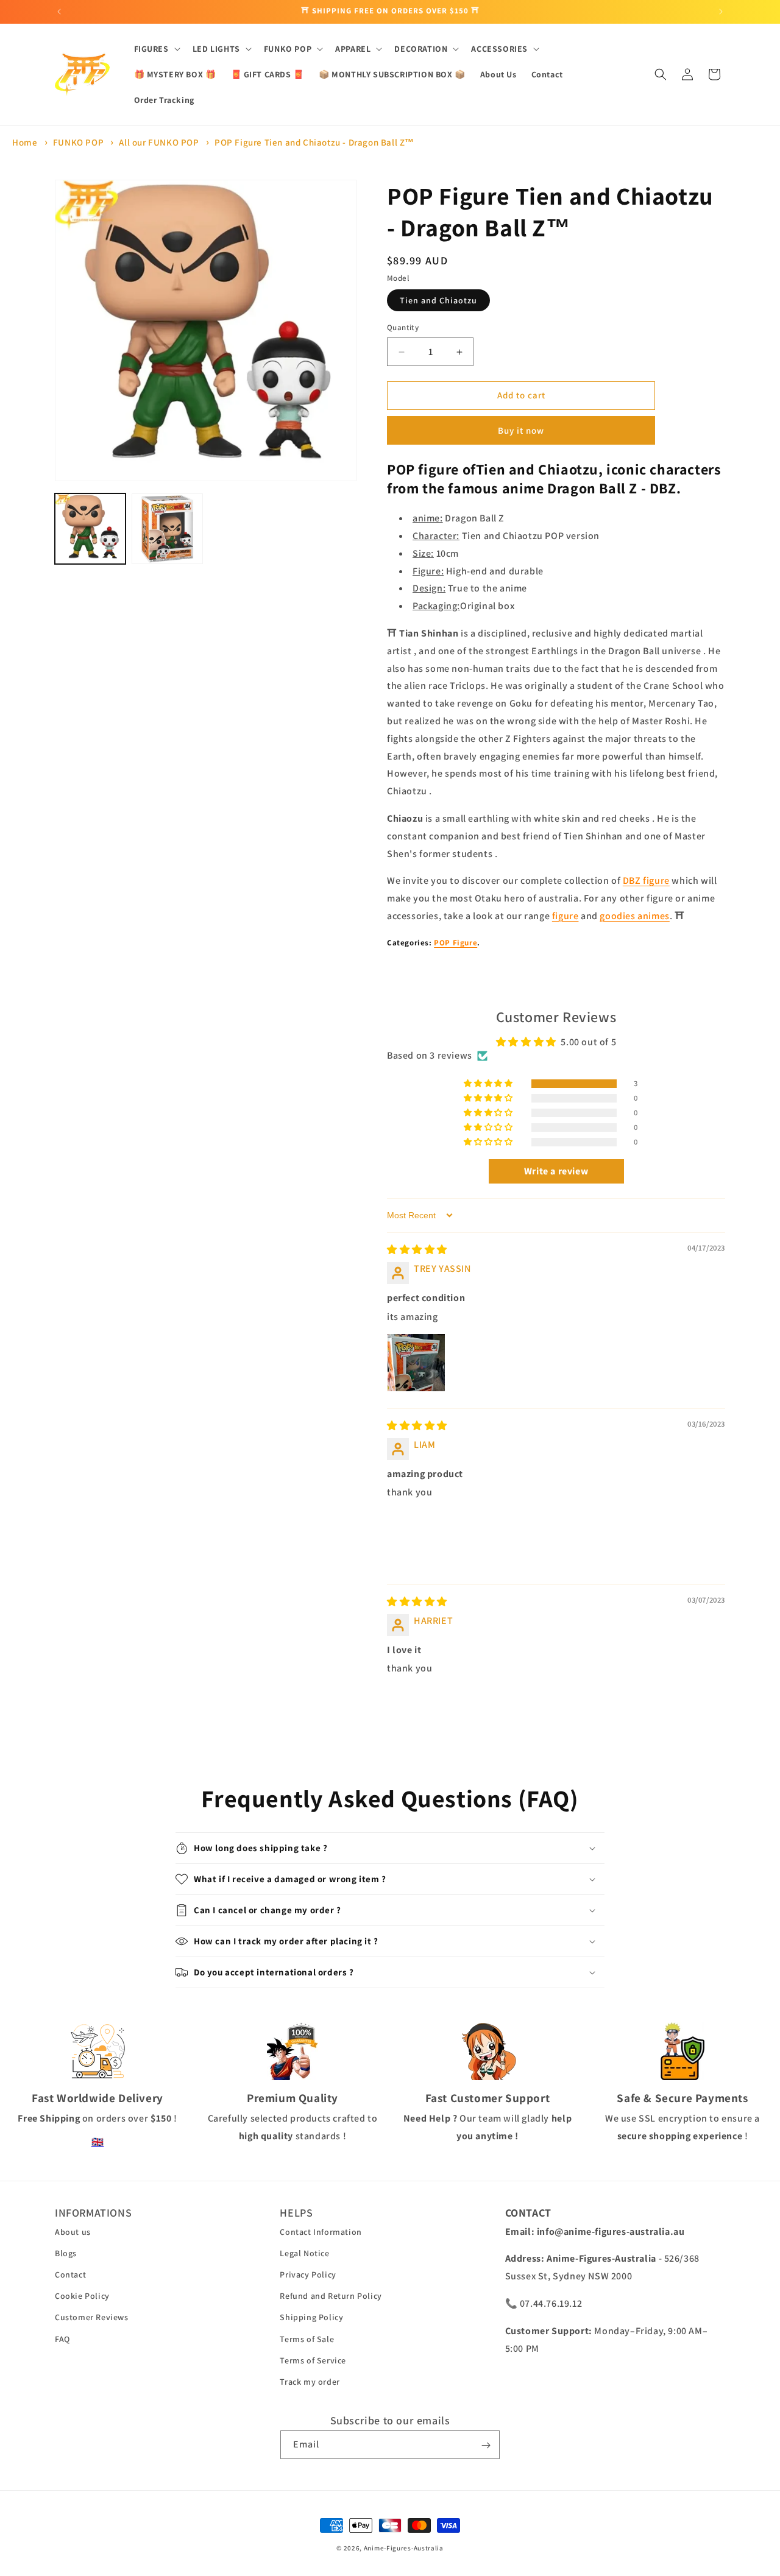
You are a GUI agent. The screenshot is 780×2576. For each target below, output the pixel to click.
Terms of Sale (307, 2339)
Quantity (403, 328)
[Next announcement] (721, 12)
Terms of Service (313, 2360)
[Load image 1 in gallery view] (90, 529)
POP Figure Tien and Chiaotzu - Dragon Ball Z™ (314, 142)
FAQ (62, 2339)
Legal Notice (304, 2253)
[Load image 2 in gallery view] (167, 529)
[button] (156, 49)
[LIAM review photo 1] (416, 1539)
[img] (417, 1250)
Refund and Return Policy (331, 2296)
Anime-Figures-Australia (404, 2548)
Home (25, 142)
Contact (70, 2274)
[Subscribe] (486, 2445)
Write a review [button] (556, 1171)
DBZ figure (646, 881)
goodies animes (634, 916)
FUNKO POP (78, 142)
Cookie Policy (82, 2296)
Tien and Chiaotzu (438, 301)
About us (73, 2232)
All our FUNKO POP (159, 142)
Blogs (66, 2253)
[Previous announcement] (59, 12)
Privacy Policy (308, 2274)
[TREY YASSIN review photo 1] (416, 1363)
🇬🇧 (98, 2142)
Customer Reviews (92, 2317)
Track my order (310, 2382)
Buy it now (521, 430)
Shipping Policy (311, 2317)
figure (565, 916)
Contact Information (321, 2232)
